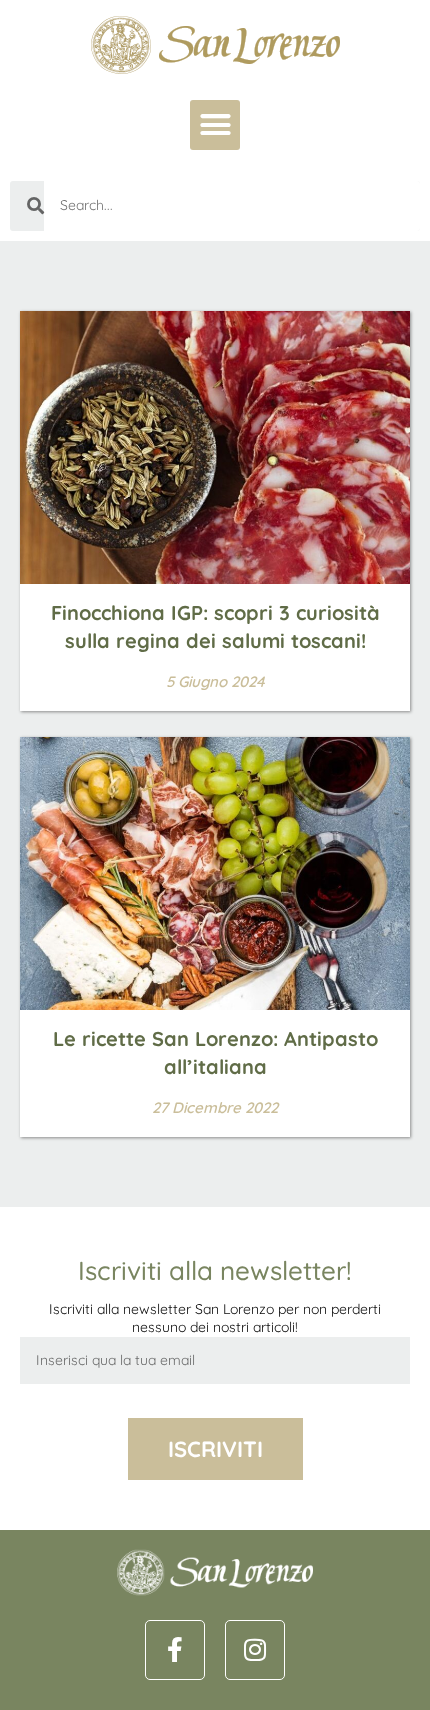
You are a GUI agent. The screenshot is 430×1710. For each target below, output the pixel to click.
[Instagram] (255, 1650)
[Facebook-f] (175, 1650)
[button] (215, 125)
